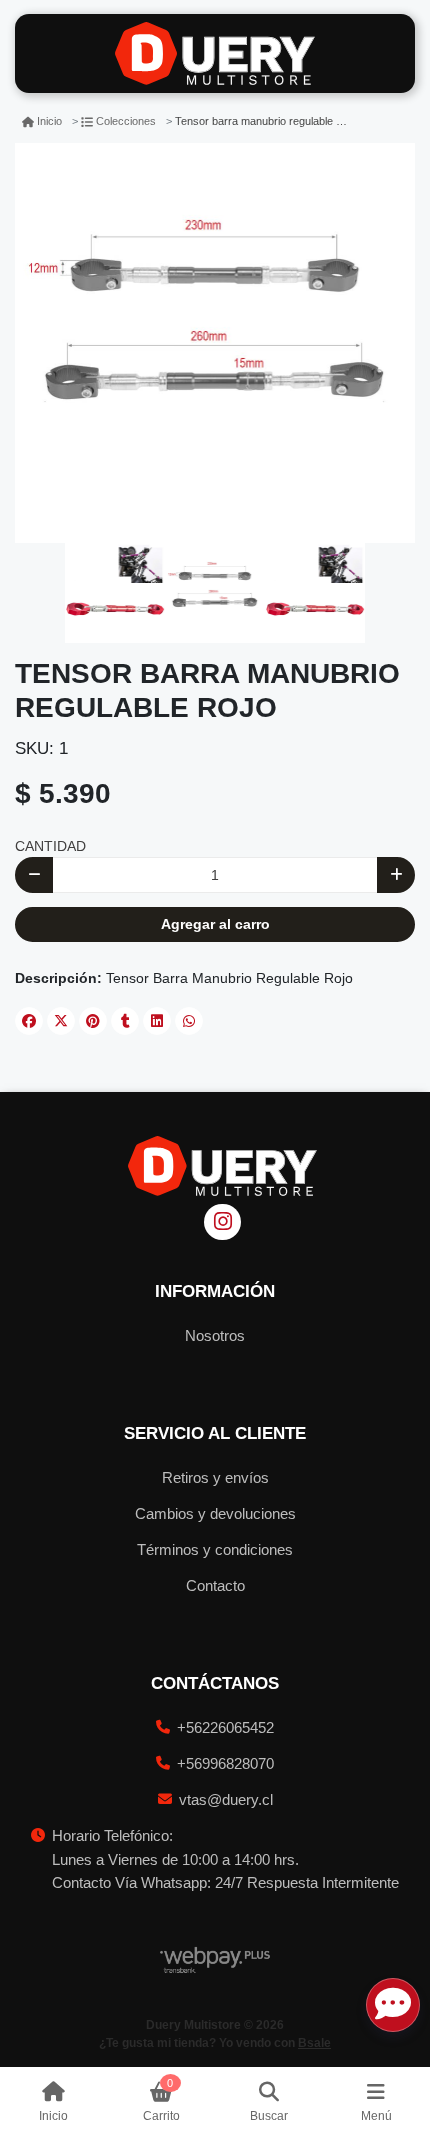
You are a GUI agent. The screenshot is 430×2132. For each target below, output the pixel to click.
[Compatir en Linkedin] (157, 1021)
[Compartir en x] (61, 1021)
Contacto (215, 1585)
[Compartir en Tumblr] (125, 1021)
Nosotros (215, 1335)
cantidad (50, 846)
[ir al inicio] (222, 1166)
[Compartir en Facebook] (29, 1021)
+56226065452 (225, 1727)
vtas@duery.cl (226, 1799)
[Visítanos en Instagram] (222, 1222)
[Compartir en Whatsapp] (189, 1021)
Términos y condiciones (215, 1549)
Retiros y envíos (215, 1477)
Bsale (314, 2043)
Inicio (49, 121)
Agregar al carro (215, 924)
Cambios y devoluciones (215, 1513)
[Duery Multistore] (215, 54)
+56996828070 (225, 1763)
